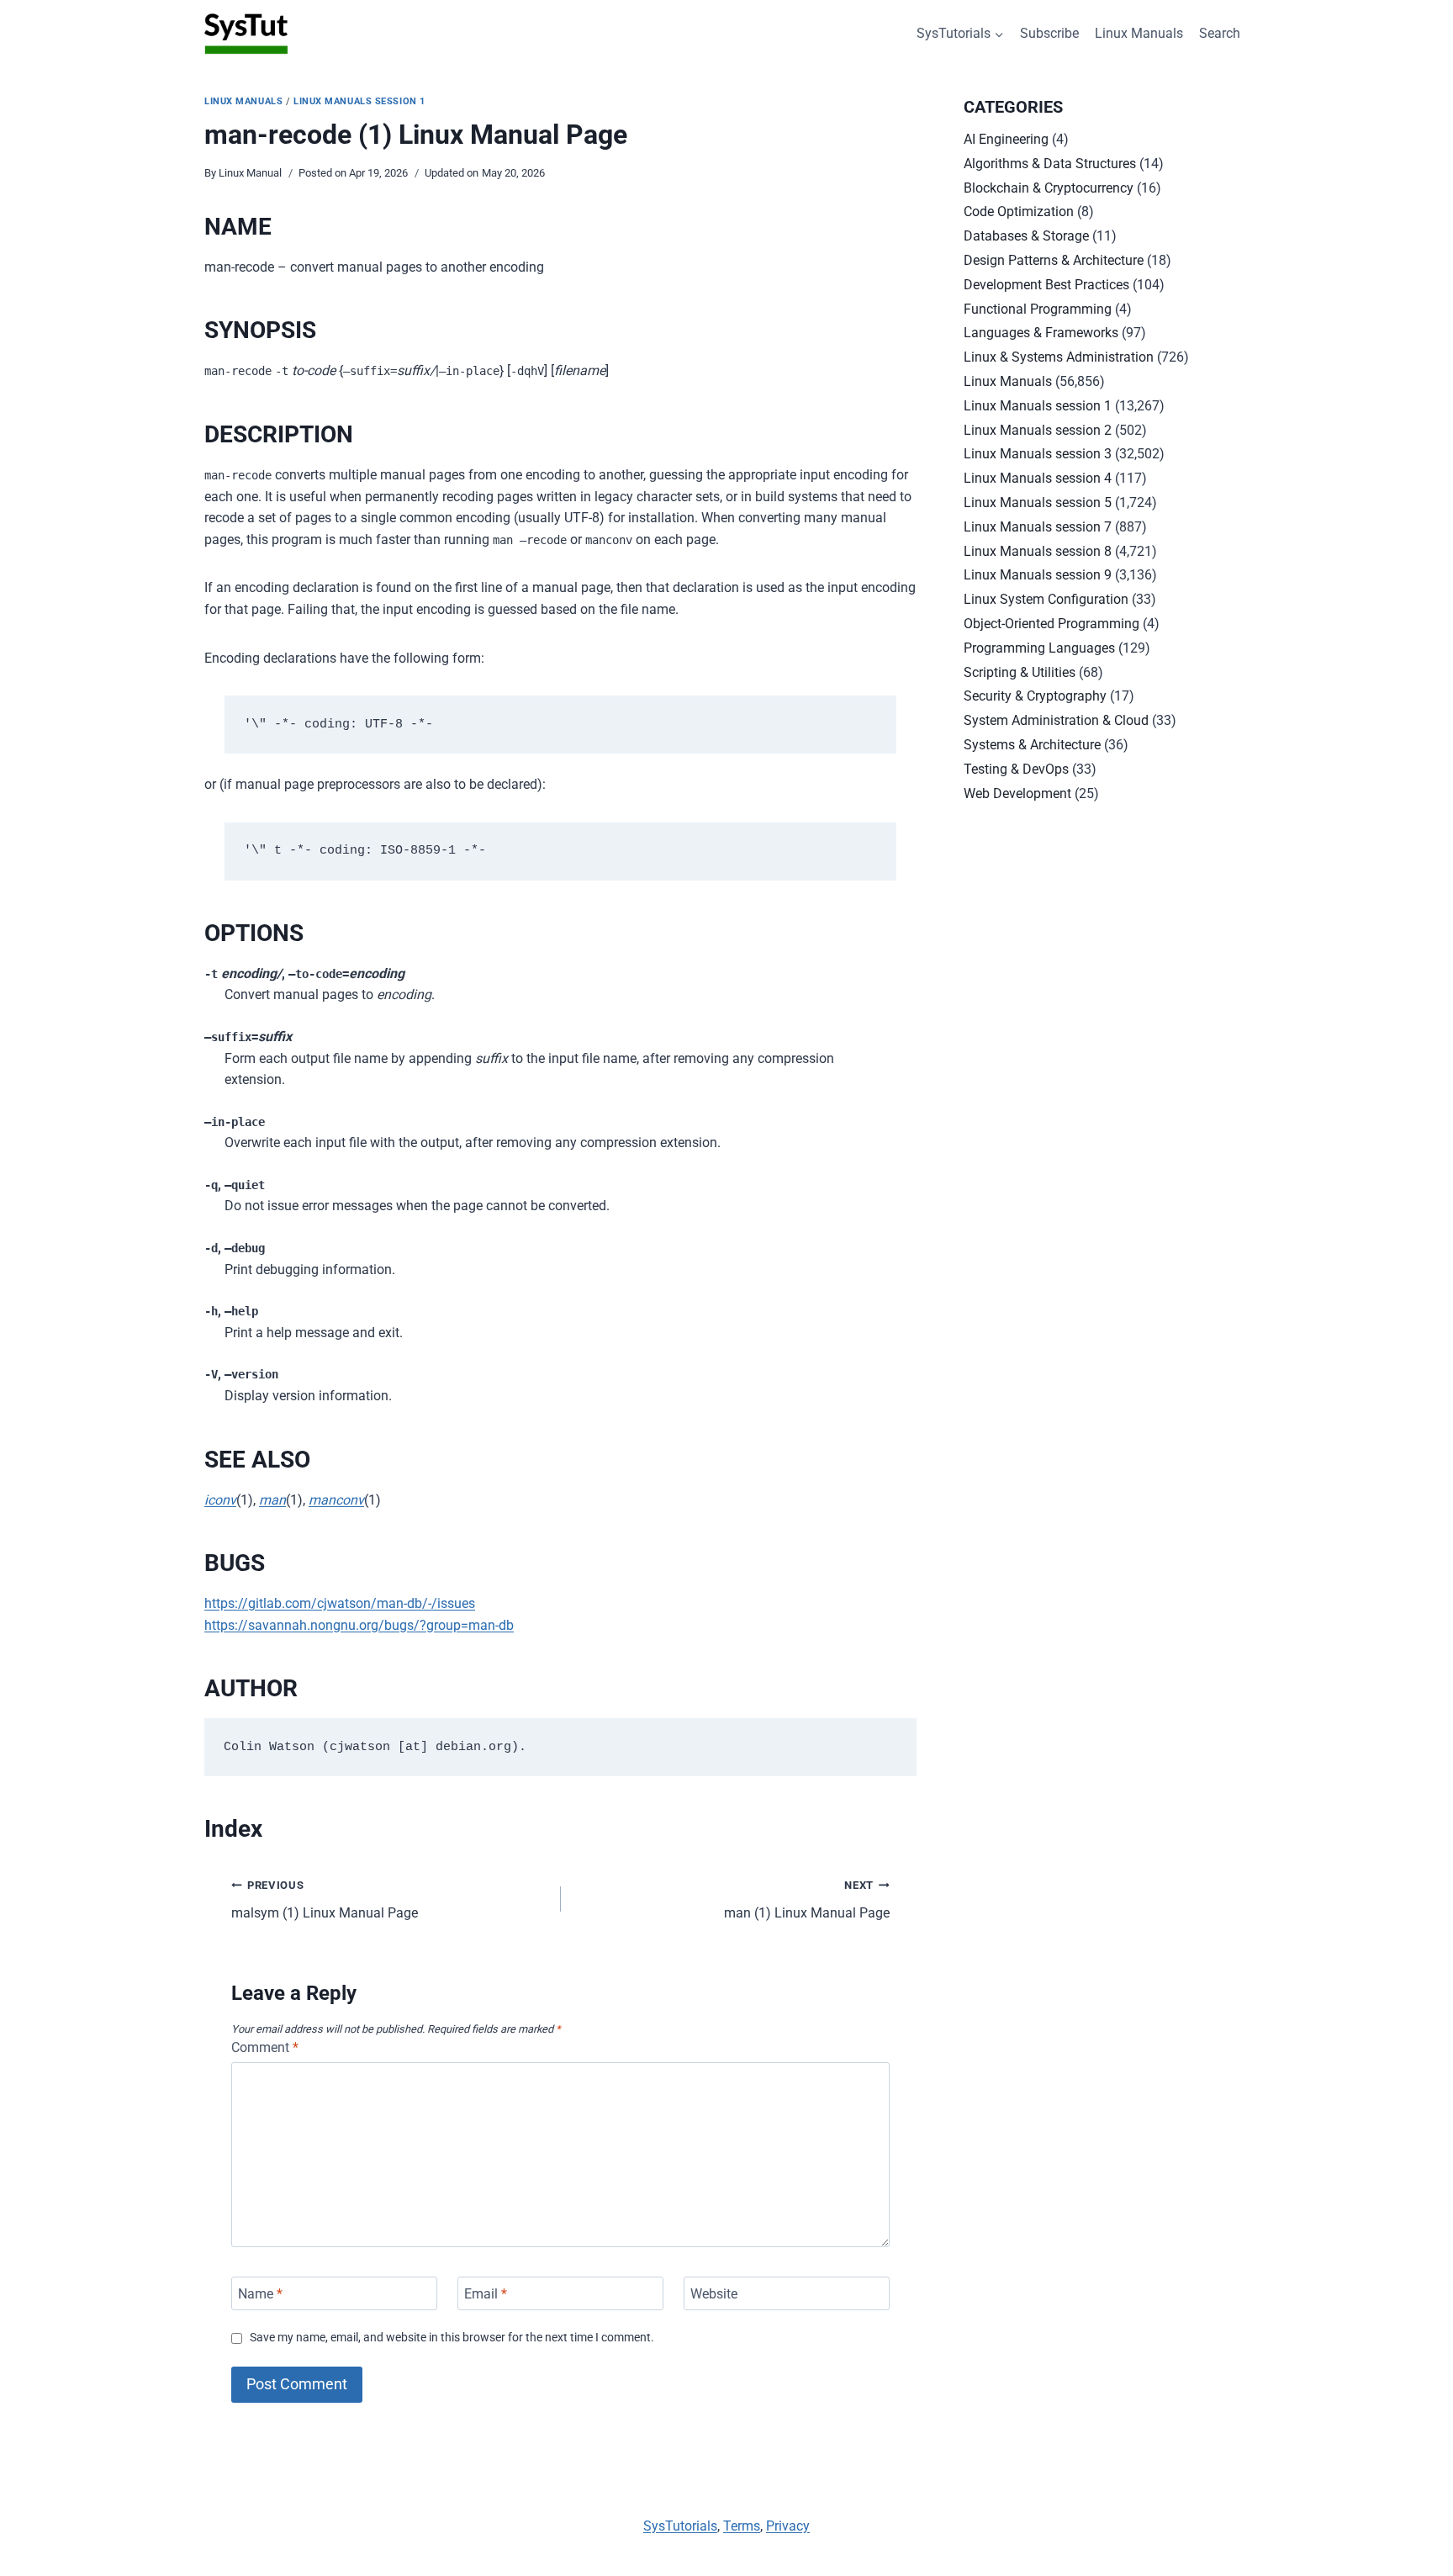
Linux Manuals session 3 (1038, 454)
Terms (742, 2526)
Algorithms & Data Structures (1050, 164)
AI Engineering (1006, 139)
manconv (336, 1500)
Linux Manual (250, 173)
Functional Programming (1038, 309)
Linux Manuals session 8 (1038, 551)
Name (260, 2293)
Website (714, 2293)
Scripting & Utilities (1020, 672)
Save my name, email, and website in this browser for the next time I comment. (452, 2338)
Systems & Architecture (1032, 745)
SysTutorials (680, 2526)
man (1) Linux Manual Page (807, 1900)
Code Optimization (1019, 212)
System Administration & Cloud (1056, 720)
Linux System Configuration (1046, 599)
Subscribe (1049, 33)
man (272, 1500)
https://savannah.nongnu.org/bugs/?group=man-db (359, 1625)
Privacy (788, 2526)
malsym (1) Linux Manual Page (325, 1900)
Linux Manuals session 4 (1038, 478)
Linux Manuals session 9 (1038, 575)
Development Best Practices (1046, 285)
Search (1220, 33)
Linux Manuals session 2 (1038, 430)
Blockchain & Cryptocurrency (1049, 188)
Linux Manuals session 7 (1038, 527)
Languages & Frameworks (1041, 333)
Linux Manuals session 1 (359, 101)
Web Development (1017, 793)
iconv (220, 1500)
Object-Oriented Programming (1051, 624)
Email (486, 2293)
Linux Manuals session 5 (1038, 503)
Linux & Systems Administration (1059, 357)
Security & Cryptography (1035, 696)
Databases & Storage (1026, 236)
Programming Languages (1039, 648)
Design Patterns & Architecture (1054, 260)
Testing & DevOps (1016, 769)
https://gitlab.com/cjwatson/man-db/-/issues (340, 1603)
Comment (265, 2047)
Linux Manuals (1139, 33)
